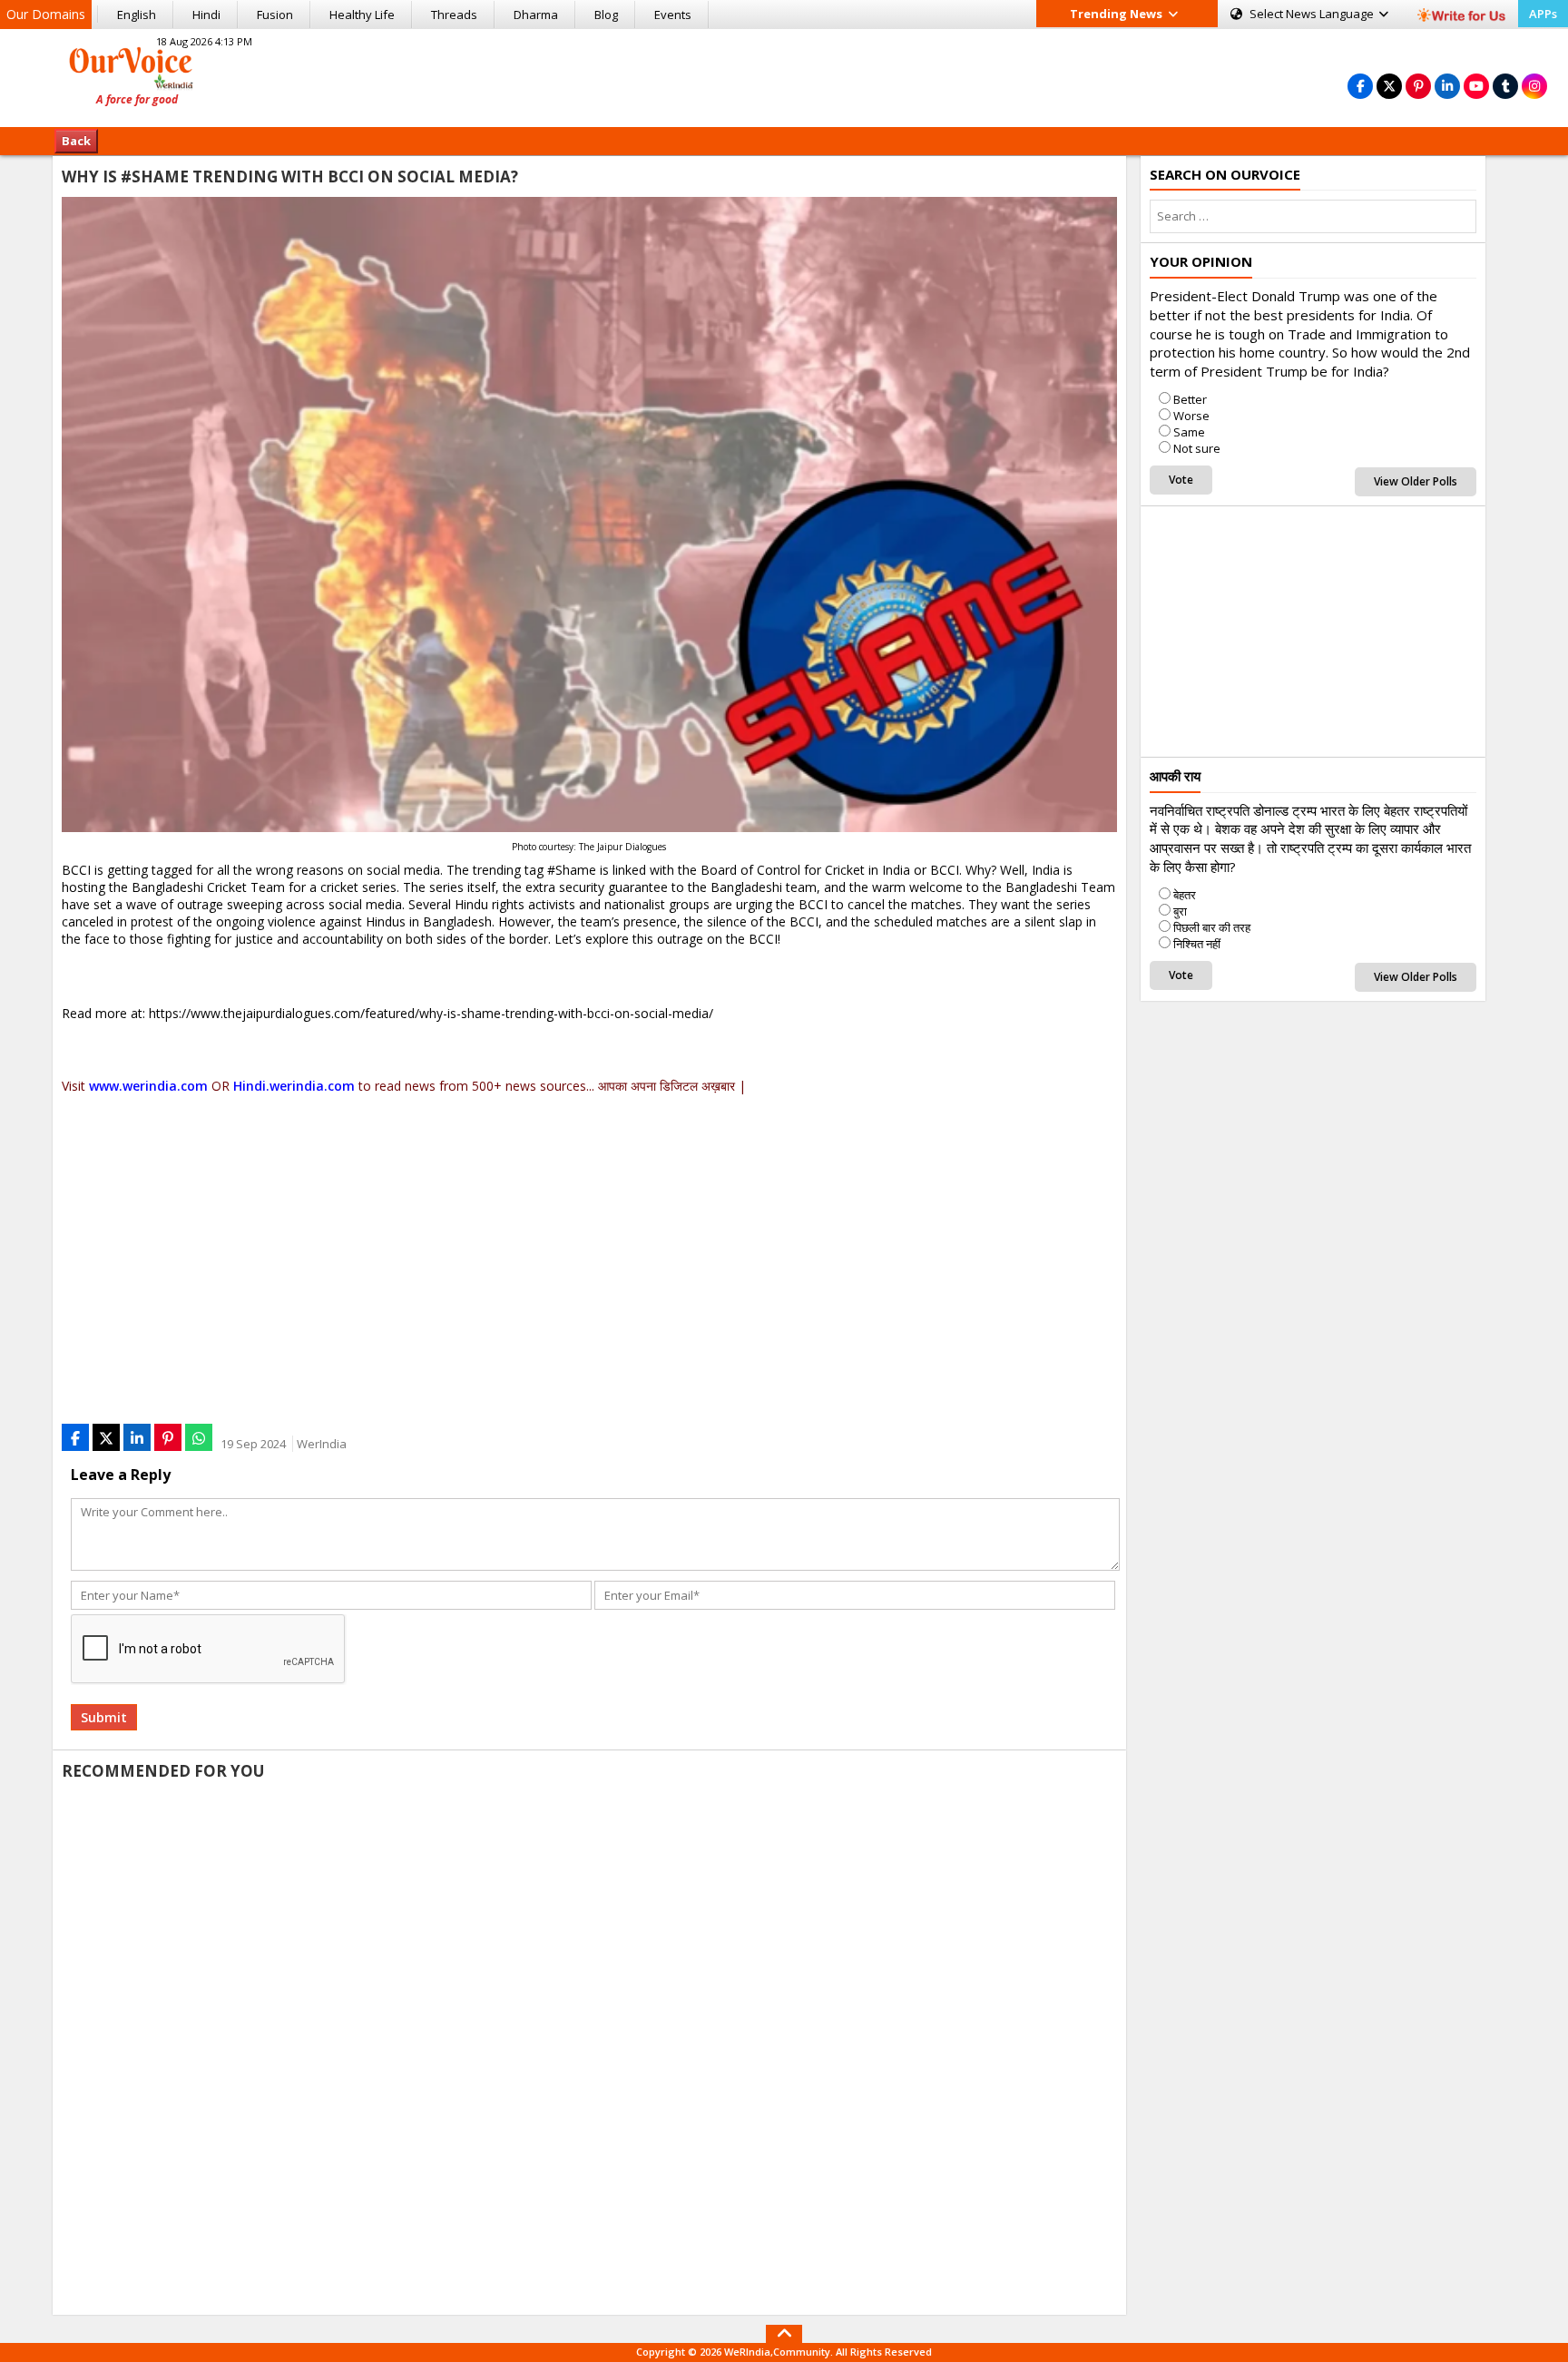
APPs (1543, 14)
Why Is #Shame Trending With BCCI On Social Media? (290, 176)
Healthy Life (362, 15)
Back (76, 141)
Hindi (206, 15)
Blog (606, 15)
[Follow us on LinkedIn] (1447, 86)
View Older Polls (1416, 481)
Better (1190, 399)
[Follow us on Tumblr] (1505, 86)
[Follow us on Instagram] (1534, 86)
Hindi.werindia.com (294, 1086)
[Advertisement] (784, 75)
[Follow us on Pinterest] (1418, 86)
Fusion (275, 15)
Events (673, 15)
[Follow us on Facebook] (1360, 86)
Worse (1191, 416)
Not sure (1197, 448)
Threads (454, 15)
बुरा (1180, 911)
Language (1313, 14)
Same (1189, 432)
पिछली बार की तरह (1212, 927)
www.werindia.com (148, 1086)
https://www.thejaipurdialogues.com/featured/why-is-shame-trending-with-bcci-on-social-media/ (431, 1013)
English (137, 15)
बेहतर (1185, 895)
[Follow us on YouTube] (1476, 86)
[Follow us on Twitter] (1389, 86)
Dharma (536, 15)
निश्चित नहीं (1197, 944)
